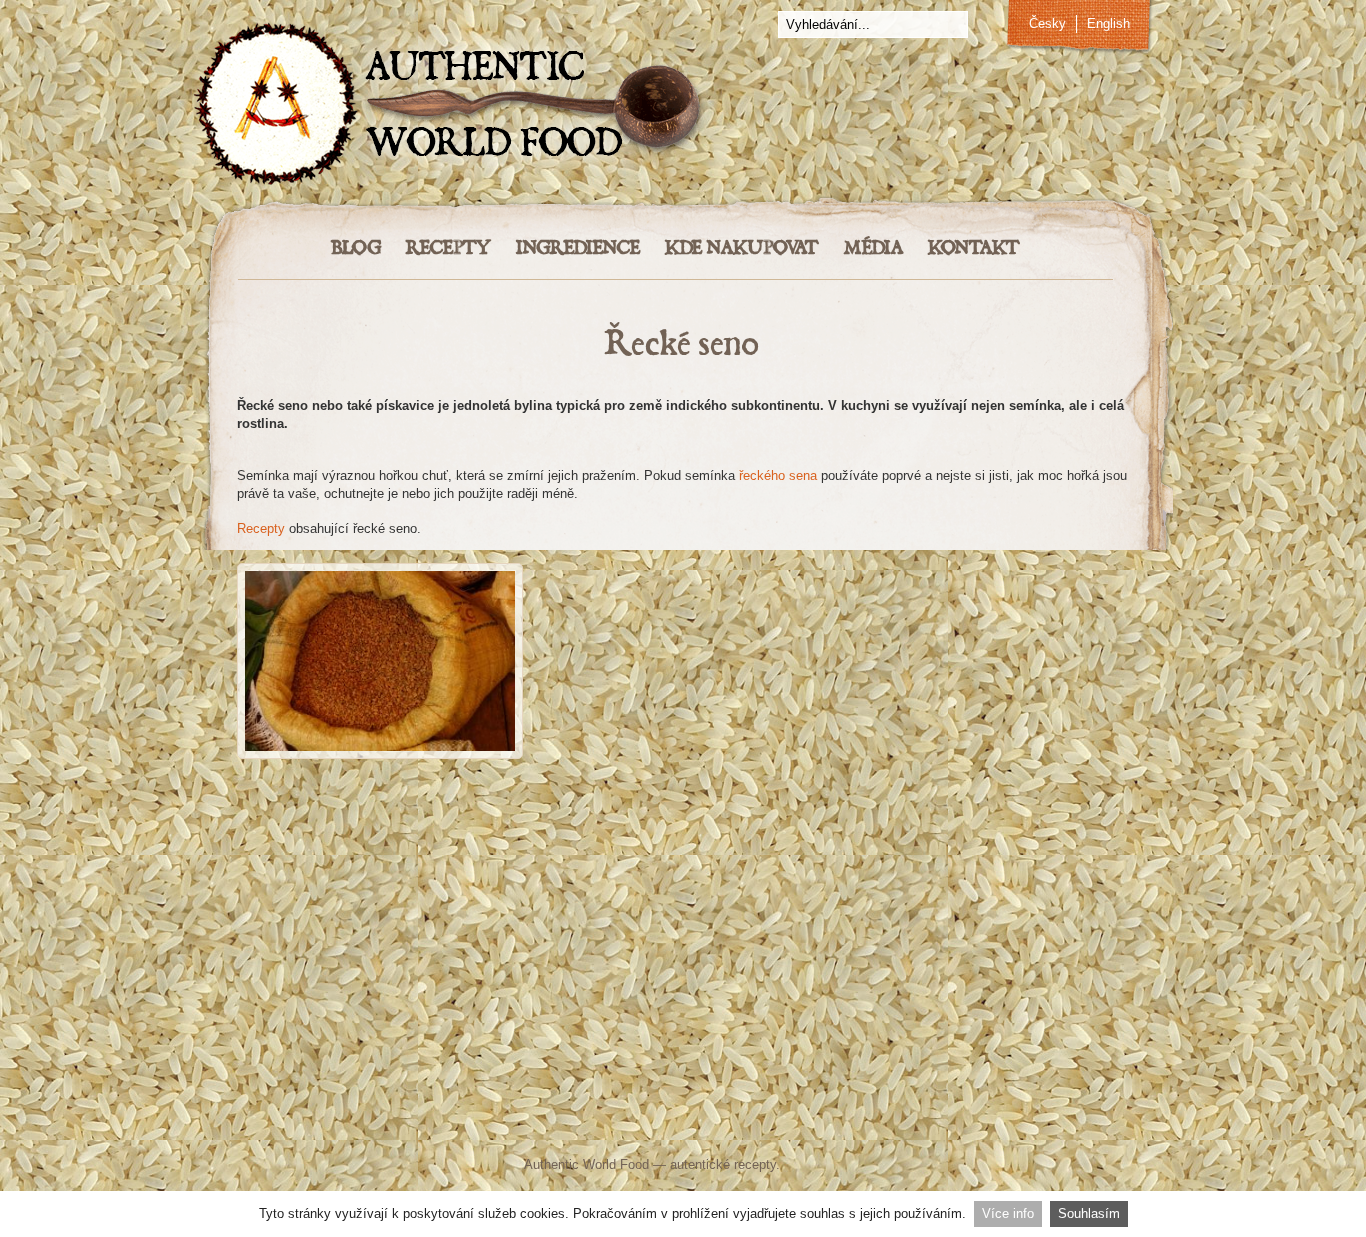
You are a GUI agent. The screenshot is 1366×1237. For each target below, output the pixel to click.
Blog (356, 248)
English (1108, 23)
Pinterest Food (850, 1124)
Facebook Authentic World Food (484, 1124)
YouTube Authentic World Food (768, 1124)
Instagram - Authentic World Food (915, 1124)
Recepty (448, 248)
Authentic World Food (586, 1164)
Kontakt (974, 248)
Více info (1008, 1213)
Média (873, 248)
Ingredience (578, 248)
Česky (1047, 23)
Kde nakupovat (742, 248)
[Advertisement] (683, 917)
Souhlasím (1089, 1213)
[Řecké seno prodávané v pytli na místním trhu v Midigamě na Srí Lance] (380, 661)
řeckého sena (778, 475)
